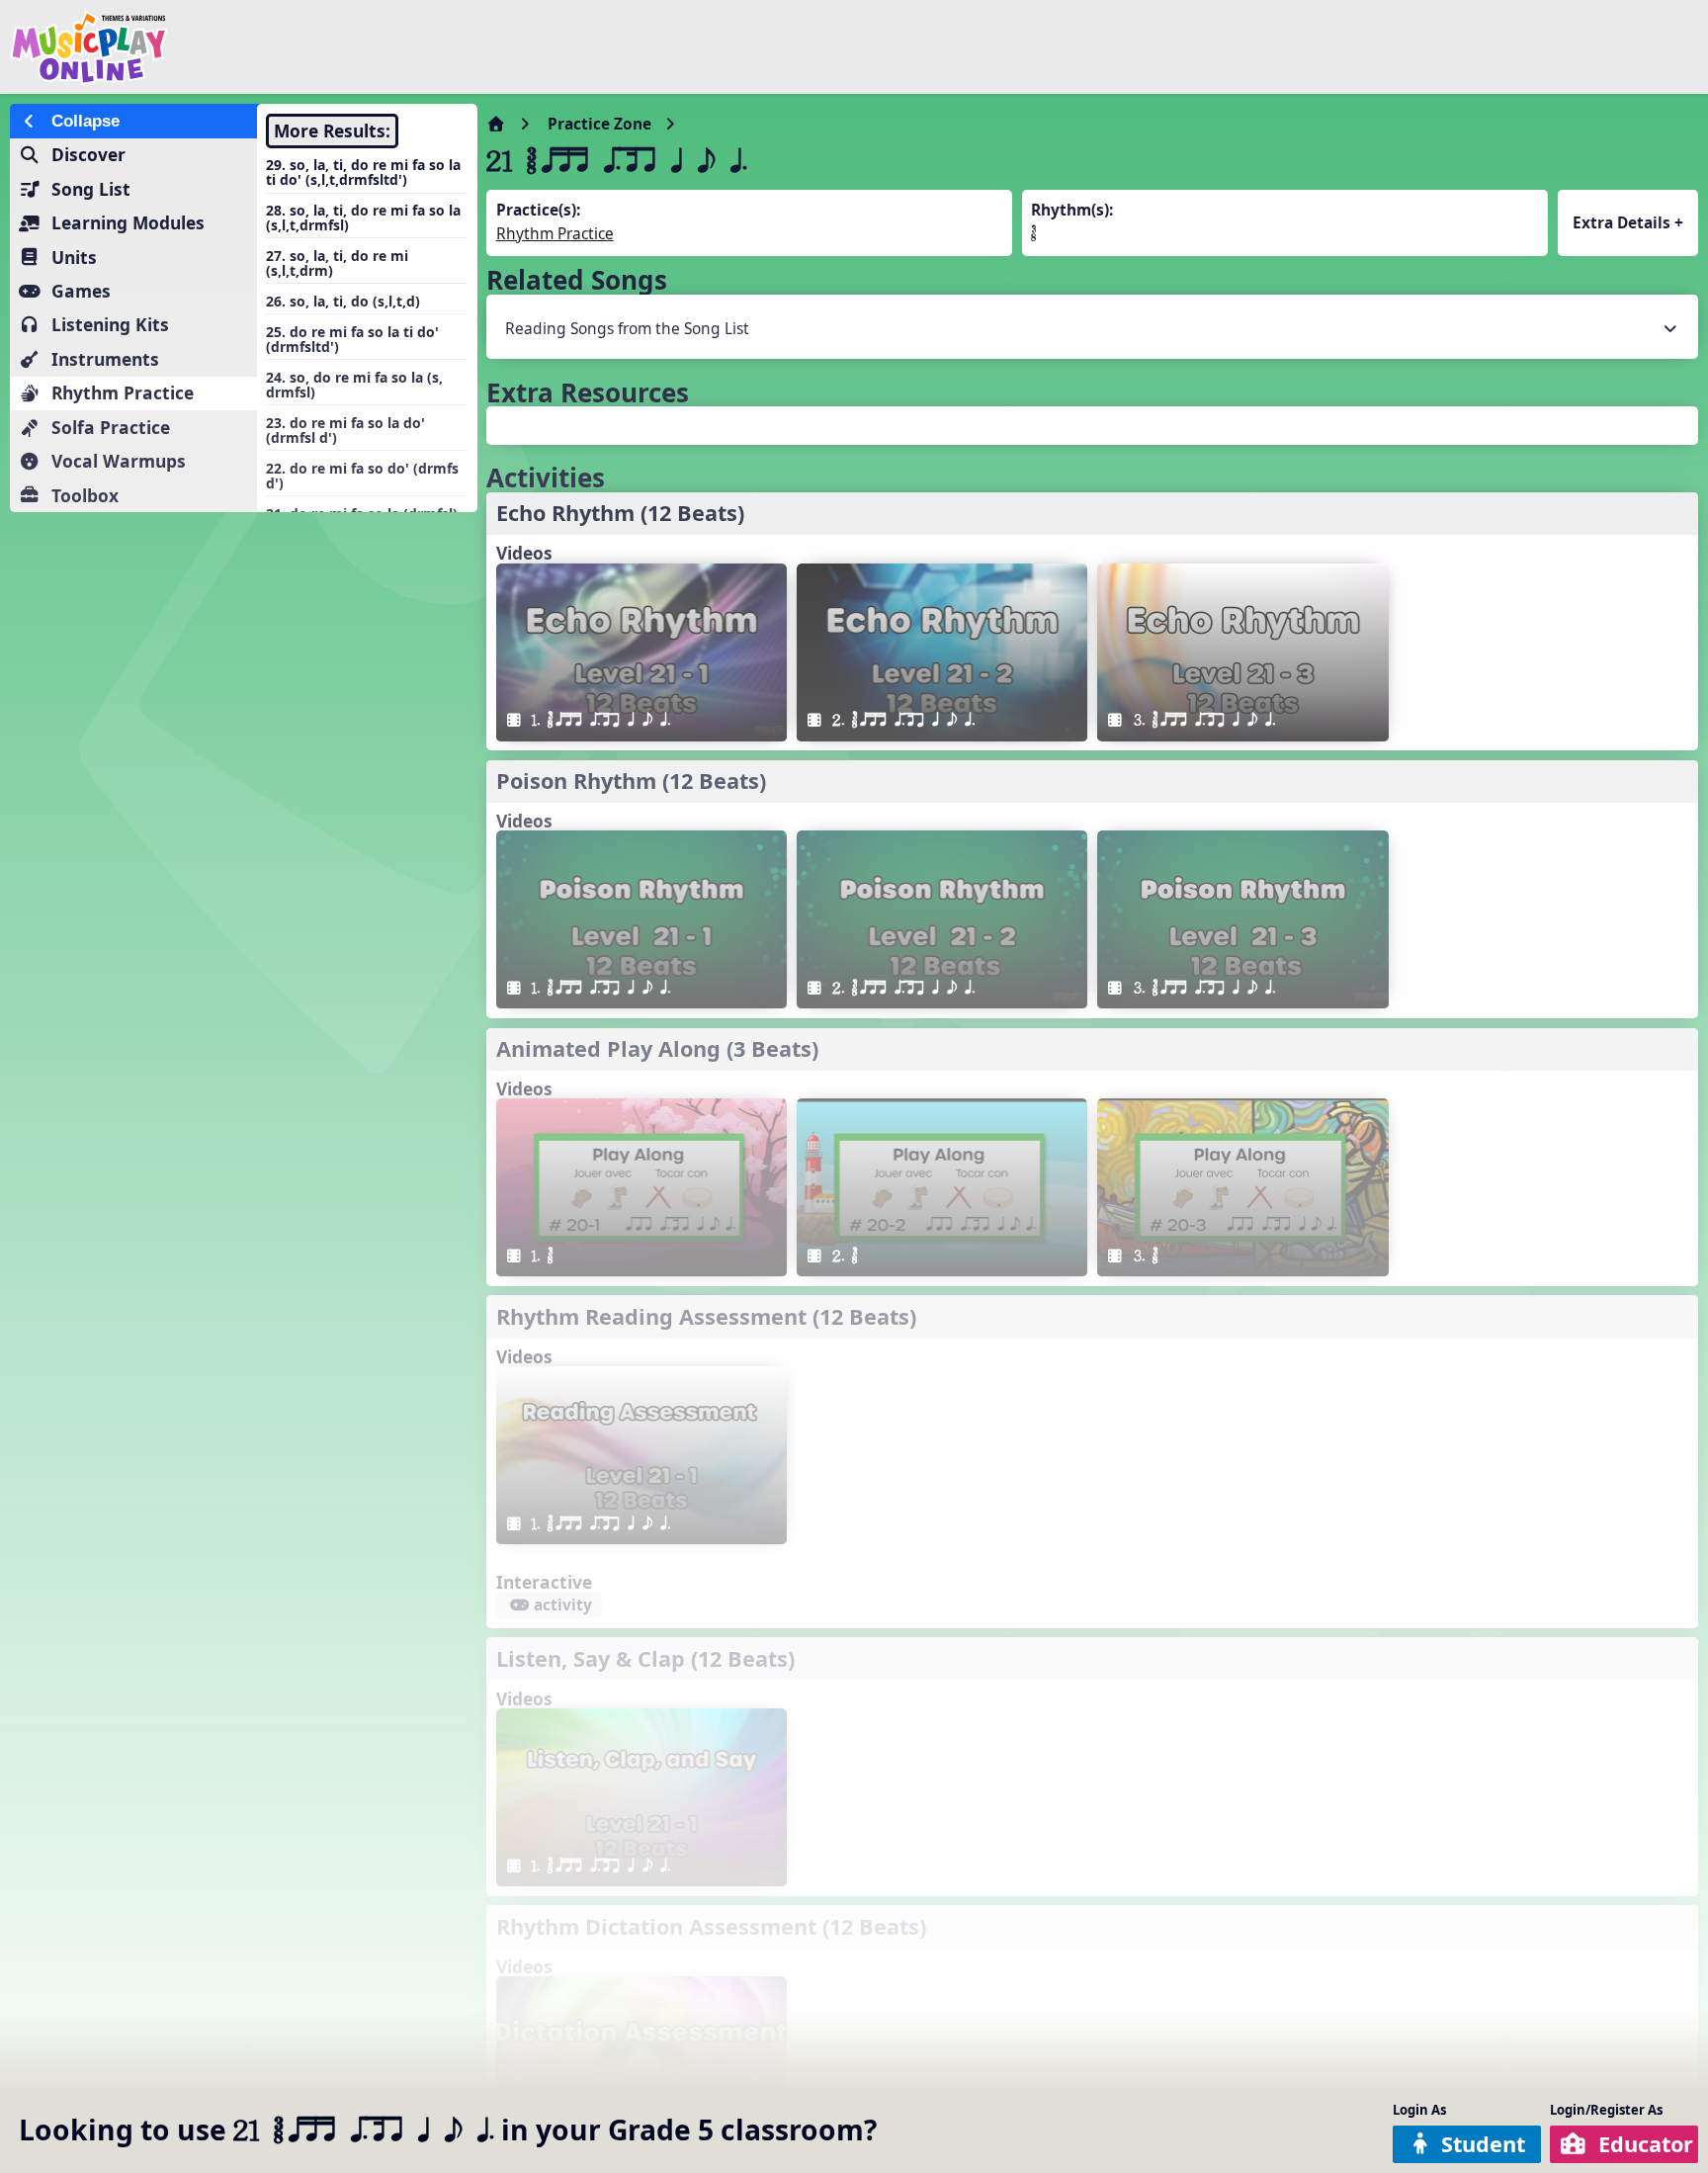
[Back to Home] (289, 47)
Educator (1646, 2144)
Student (1483, 2144)
